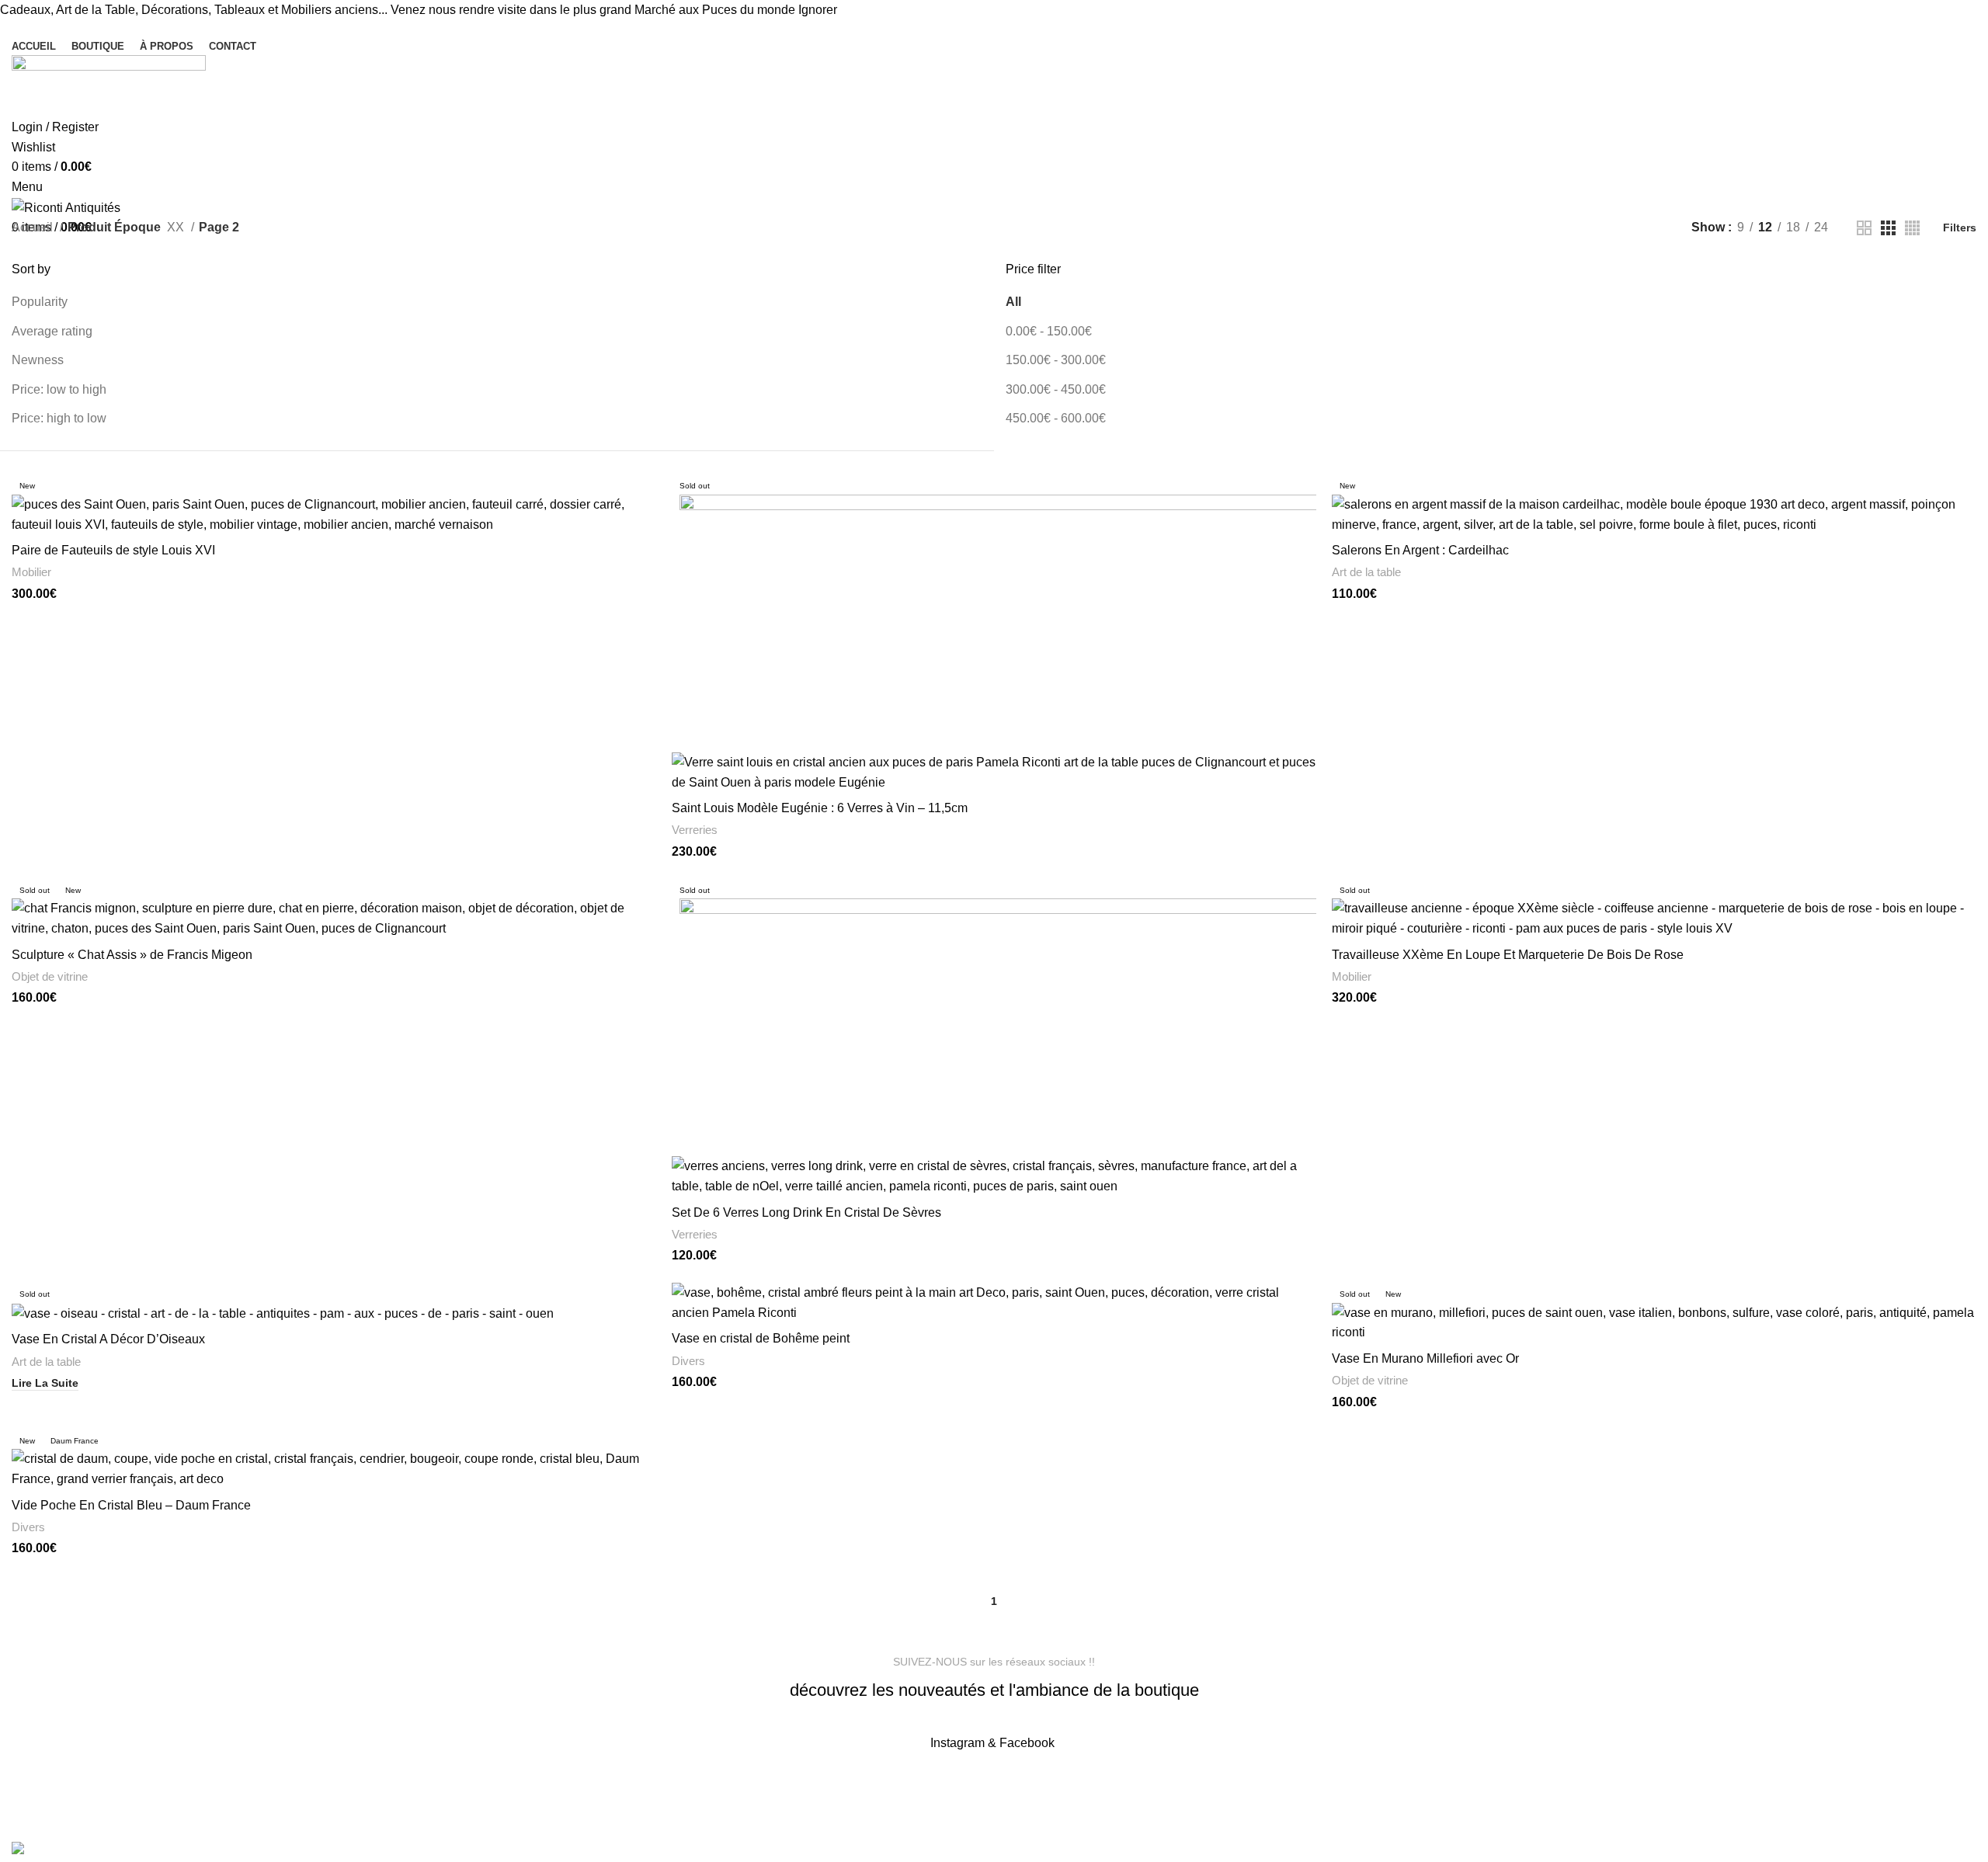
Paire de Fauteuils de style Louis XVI (113, 550)
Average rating (52, 331)
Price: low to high (59, 389)
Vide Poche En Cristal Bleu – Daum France (131, 1505)
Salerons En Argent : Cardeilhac (1420, 550)
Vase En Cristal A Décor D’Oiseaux (108, 1339)
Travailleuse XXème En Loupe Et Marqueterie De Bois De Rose (1508, 955)
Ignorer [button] (818, 10)
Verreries (695, 830)
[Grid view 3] (1888, 228)
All (1013, 302)
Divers (688, 1361)
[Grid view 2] (1864, 228)
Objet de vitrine (50, 976)
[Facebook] (579, 1788)
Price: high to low (59, 418)
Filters (1960, 228)
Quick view (645, 500)
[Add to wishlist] (1305, 535)
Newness (38, 360)
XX (177, 227)
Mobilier (31, 572)
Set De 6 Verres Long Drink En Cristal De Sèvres (806, 1212)
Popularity (40, 302)
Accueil (34, 227)
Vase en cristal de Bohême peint (761, 1338)
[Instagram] (620, 1788)
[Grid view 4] (1912, 228)
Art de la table (1366, 572)
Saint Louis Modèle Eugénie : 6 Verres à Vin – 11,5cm (820, 808)
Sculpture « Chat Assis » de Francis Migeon (132, 955)
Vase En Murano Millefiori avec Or (1425, 1358)
